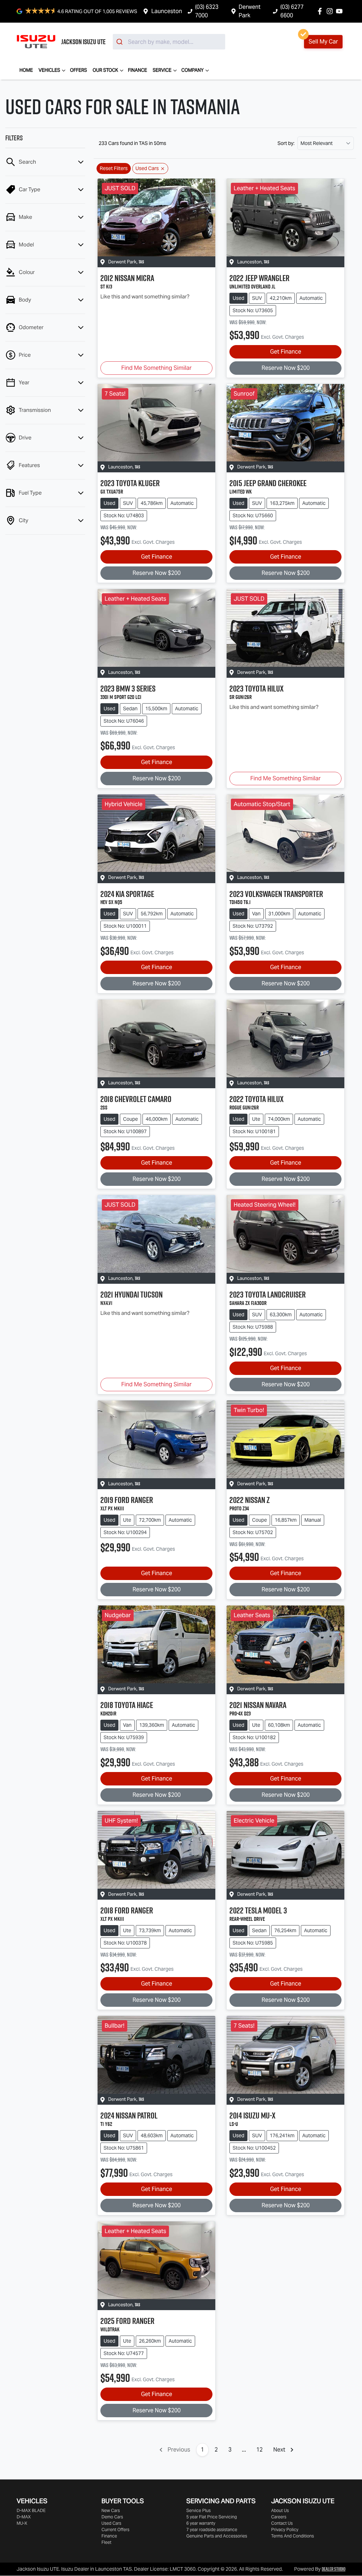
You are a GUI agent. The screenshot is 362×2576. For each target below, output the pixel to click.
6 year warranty (201, 2523)
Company (192, 70)
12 (259, 2450)
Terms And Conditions (293, 2536)
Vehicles (49, 70)
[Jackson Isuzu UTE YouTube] (341, 11)
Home (26, 70)
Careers (279, 2517)
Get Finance (286, 352)
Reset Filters (114, 168)
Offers (78, 70)
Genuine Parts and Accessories (217, 2536)
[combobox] (169, 42)
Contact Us (282, 2523)
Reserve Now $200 (286, 368)
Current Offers (115, 2530)
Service (162, 70)
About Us (280, 2510)
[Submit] (120, 42)
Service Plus (198, 2510)
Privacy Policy (285, 2530)
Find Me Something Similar (156, 368)
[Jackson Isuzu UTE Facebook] (321, 11)
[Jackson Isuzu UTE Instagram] (331, 11)
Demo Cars (112, 2517)
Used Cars (111, 2523)
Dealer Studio (334, 2569)
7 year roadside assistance (212, 2530)
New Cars (111, 2510)
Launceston (167, 11)
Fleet (106, 2542)
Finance (138, 70)
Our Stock (105, 70)
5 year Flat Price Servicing (212, 2517)
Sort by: (286, 143)
